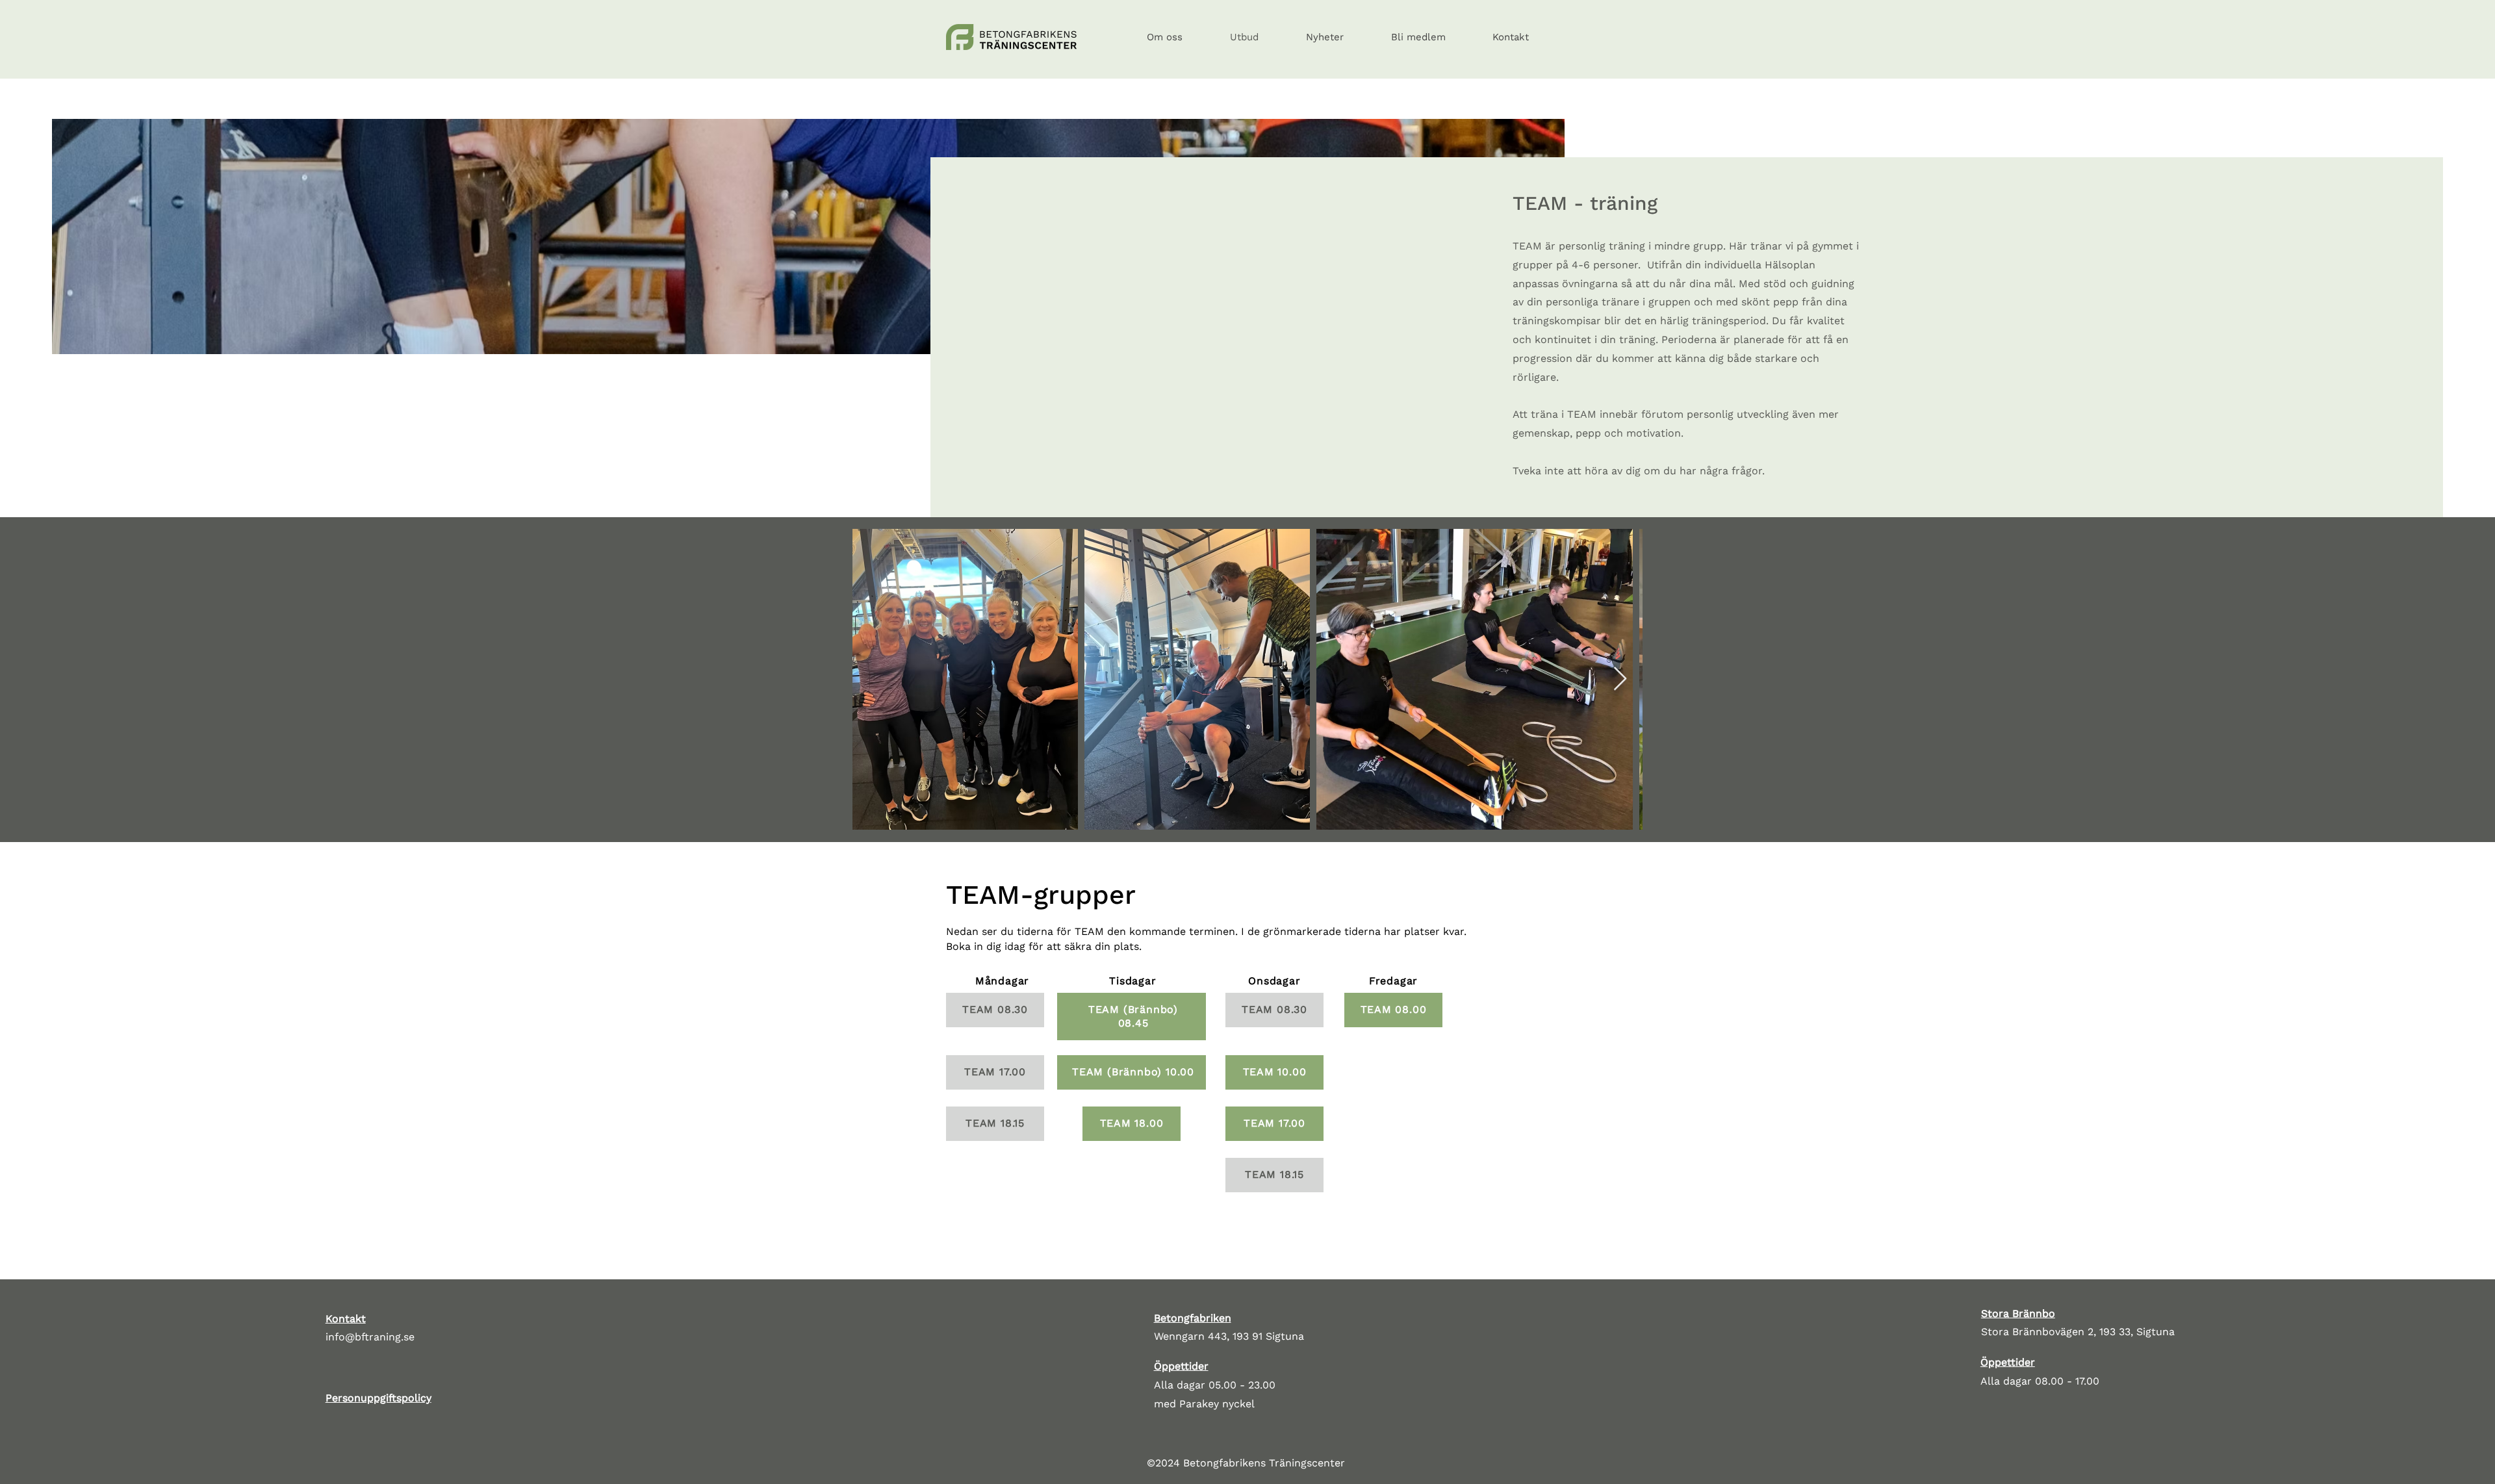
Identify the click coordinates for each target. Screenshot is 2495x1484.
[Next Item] (1620, 679)
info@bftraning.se (370, 1337)
